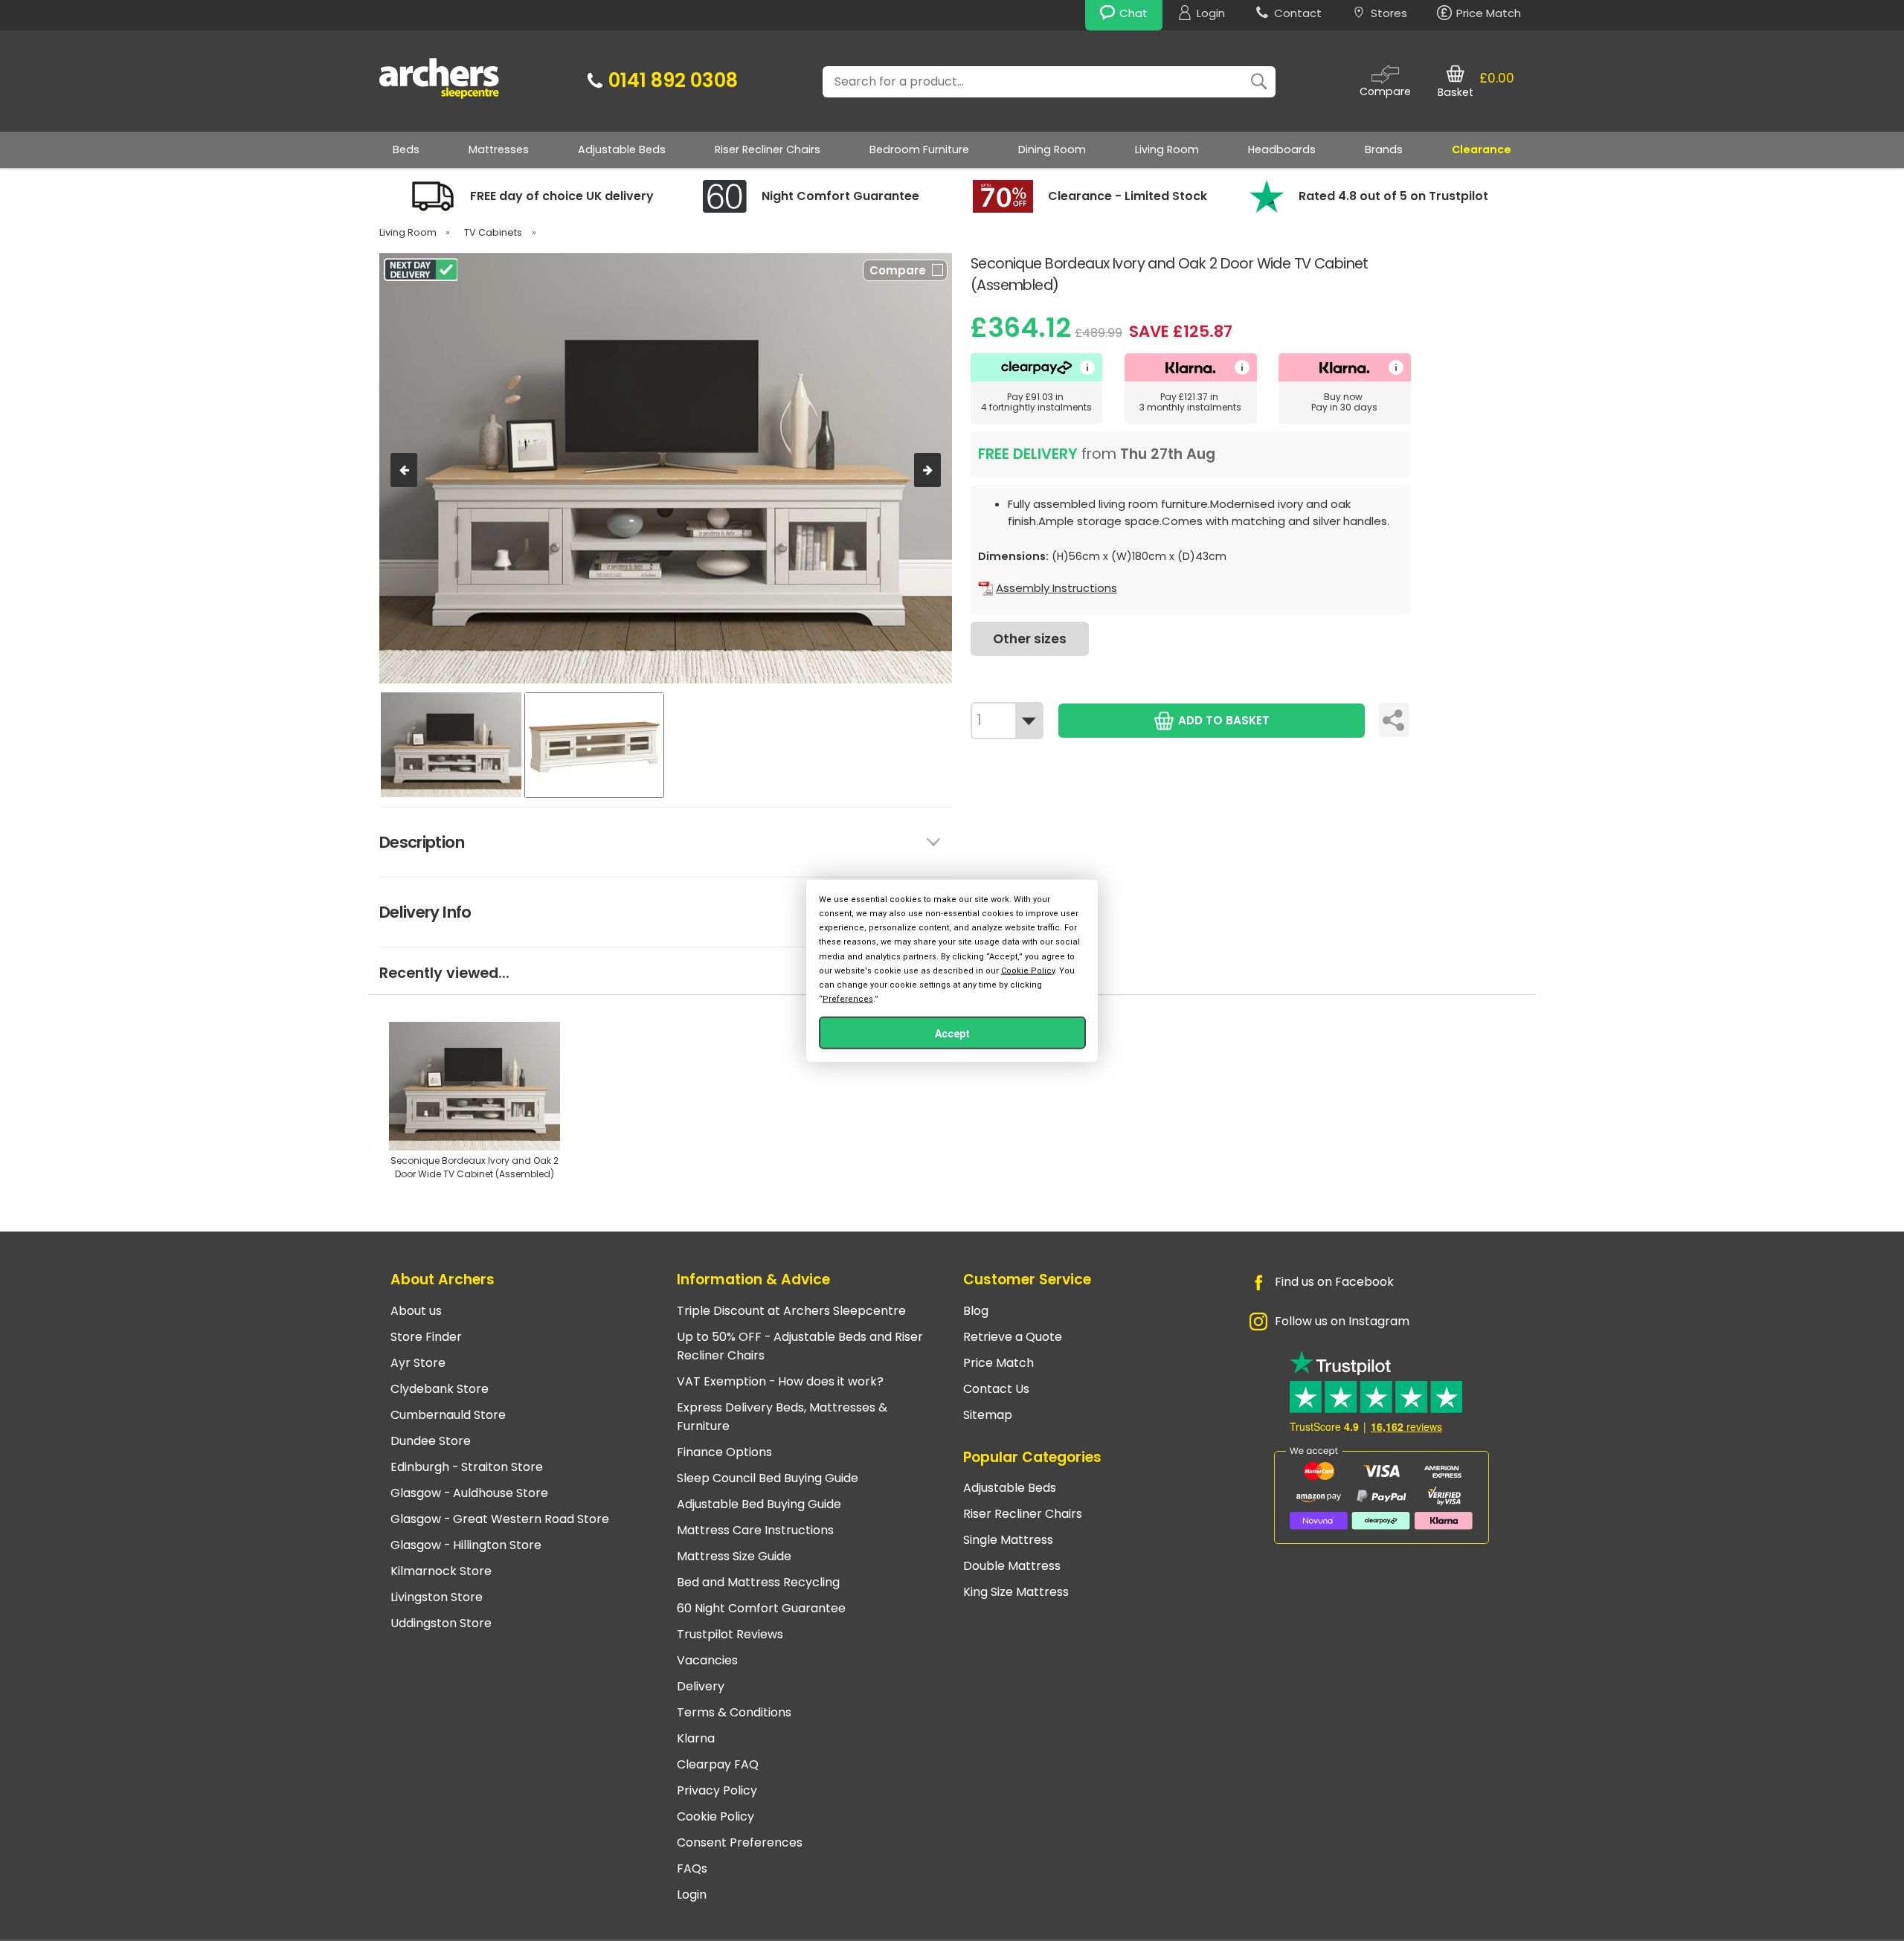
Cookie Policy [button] (1028, 970)
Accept (952, 1034)
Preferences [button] (848, 999)
